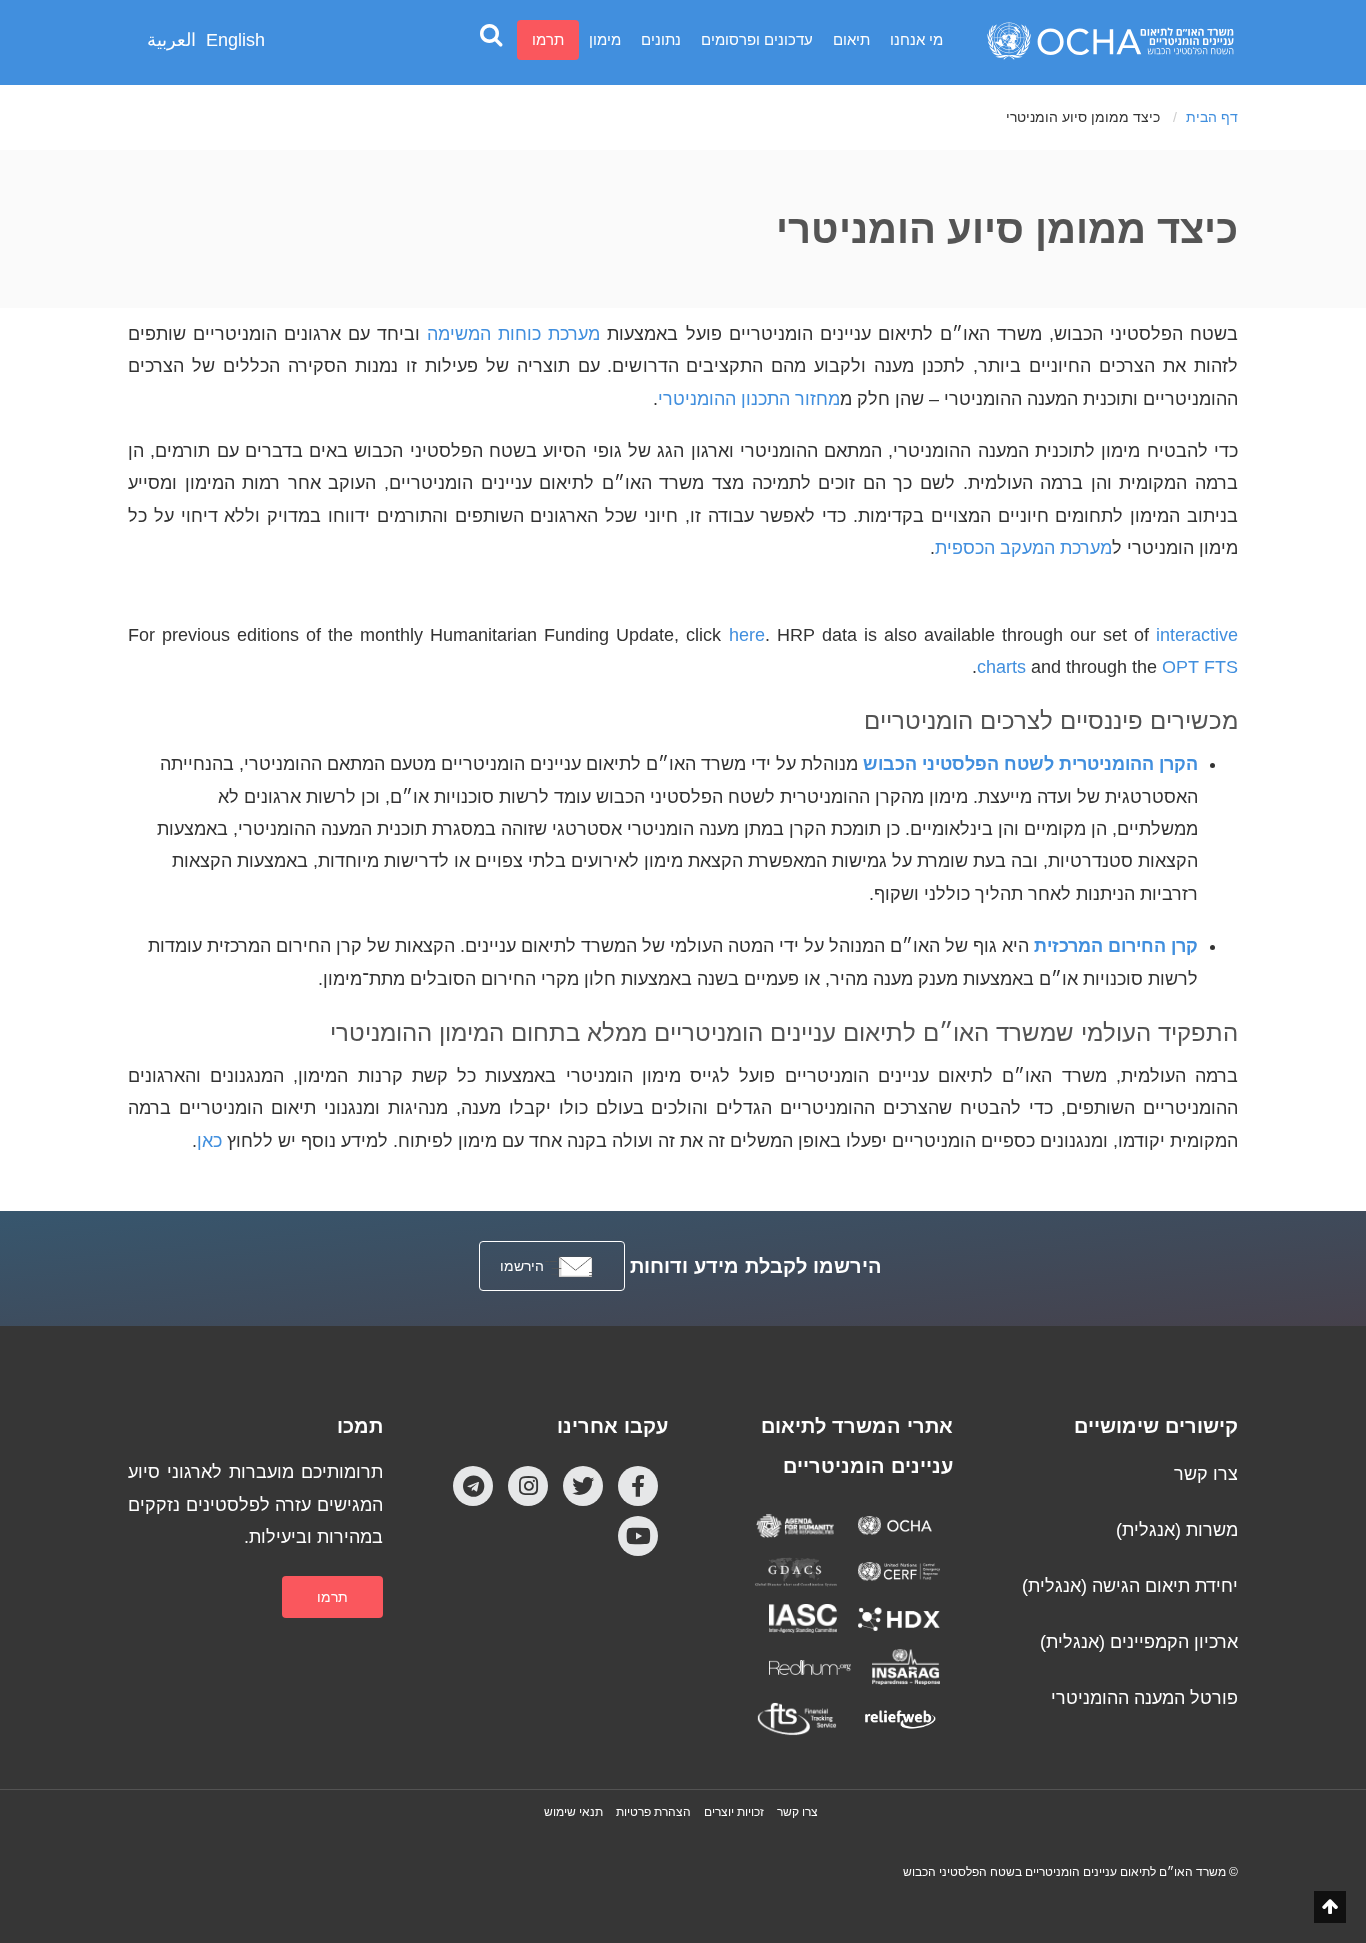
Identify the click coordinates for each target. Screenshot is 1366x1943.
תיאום (851, 39)
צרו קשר (1206, 1474)
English (235, 40)
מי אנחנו (916, 39)
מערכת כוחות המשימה (513, 334)
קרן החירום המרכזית (1116, 946)
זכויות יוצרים (734, 1812)
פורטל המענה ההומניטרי (1144, 1698)
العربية (171, 40)
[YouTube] (638, 1536)
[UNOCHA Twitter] (583, 1486)
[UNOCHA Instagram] (528, 1486)
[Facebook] (638, 1486)
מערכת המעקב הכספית (1023, 548)
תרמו (548, 39)
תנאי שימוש (573, 1812)
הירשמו (522, 1266)
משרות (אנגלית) (1177, 1530)
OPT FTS (1200, 667)
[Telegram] (473, 1486)
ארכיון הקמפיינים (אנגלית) (1139, 1642)
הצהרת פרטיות (653, 1812)
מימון (605, 39)
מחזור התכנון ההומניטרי (749, 399)
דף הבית (1212, 117)
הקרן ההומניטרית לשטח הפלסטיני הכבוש (1030, 764)
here (747, 635)
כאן (209, 1141)
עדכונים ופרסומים (757, 39)
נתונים (661, 39)
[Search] (491, 34)
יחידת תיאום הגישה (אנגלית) (1130, 1586)
